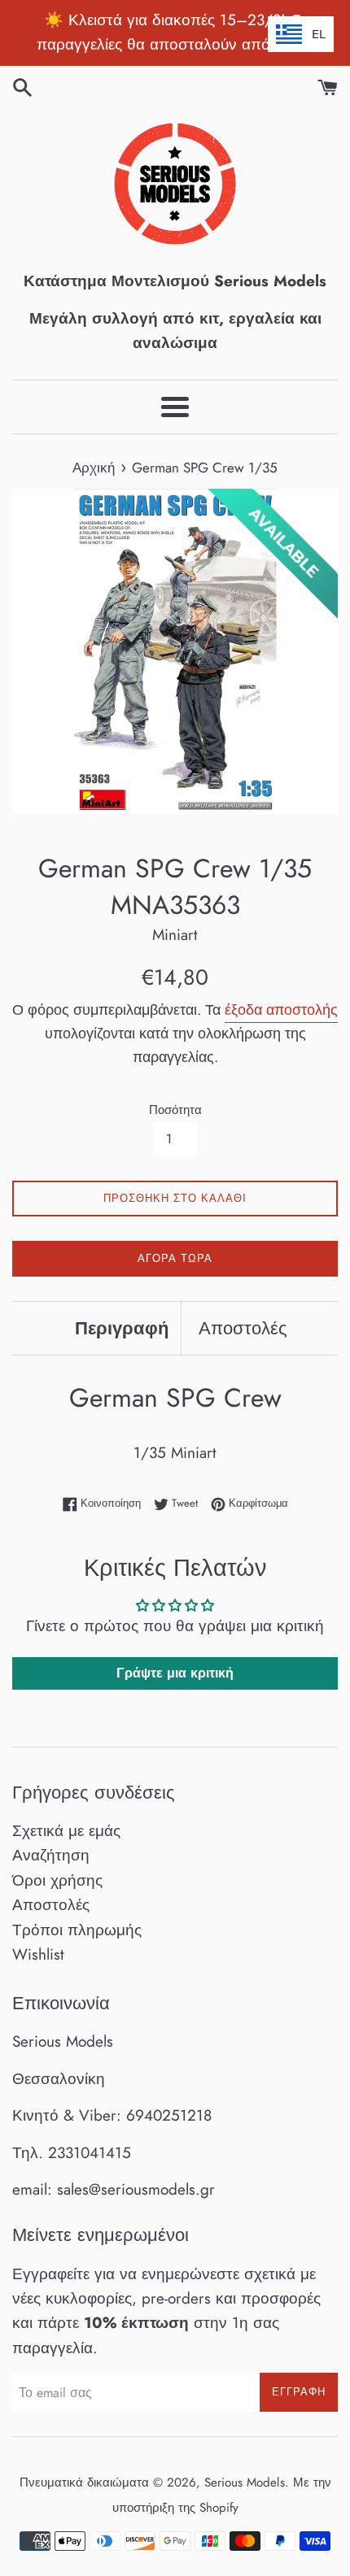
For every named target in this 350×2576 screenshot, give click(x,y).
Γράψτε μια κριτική (175, 1673)
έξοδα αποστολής (281, 1010)
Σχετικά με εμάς (66, 1831)
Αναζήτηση (51, 1855)
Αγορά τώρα (175, 1258)
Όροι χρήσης (57, 1880)
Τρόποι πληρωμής (77, 1930)
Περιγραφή (122, 1328)
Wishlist (38, 1954)
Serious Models (245, 2482)
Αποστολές (243, 1328)
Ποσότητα (175, 1110)
